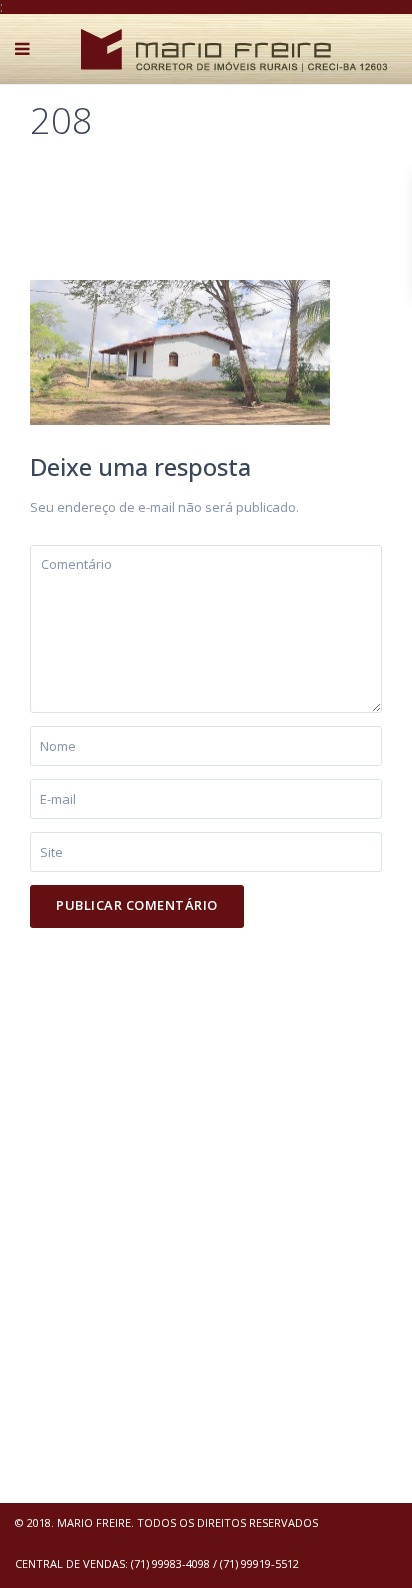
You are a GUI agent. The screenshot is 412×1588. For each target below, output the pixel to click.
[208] (180, 351)
